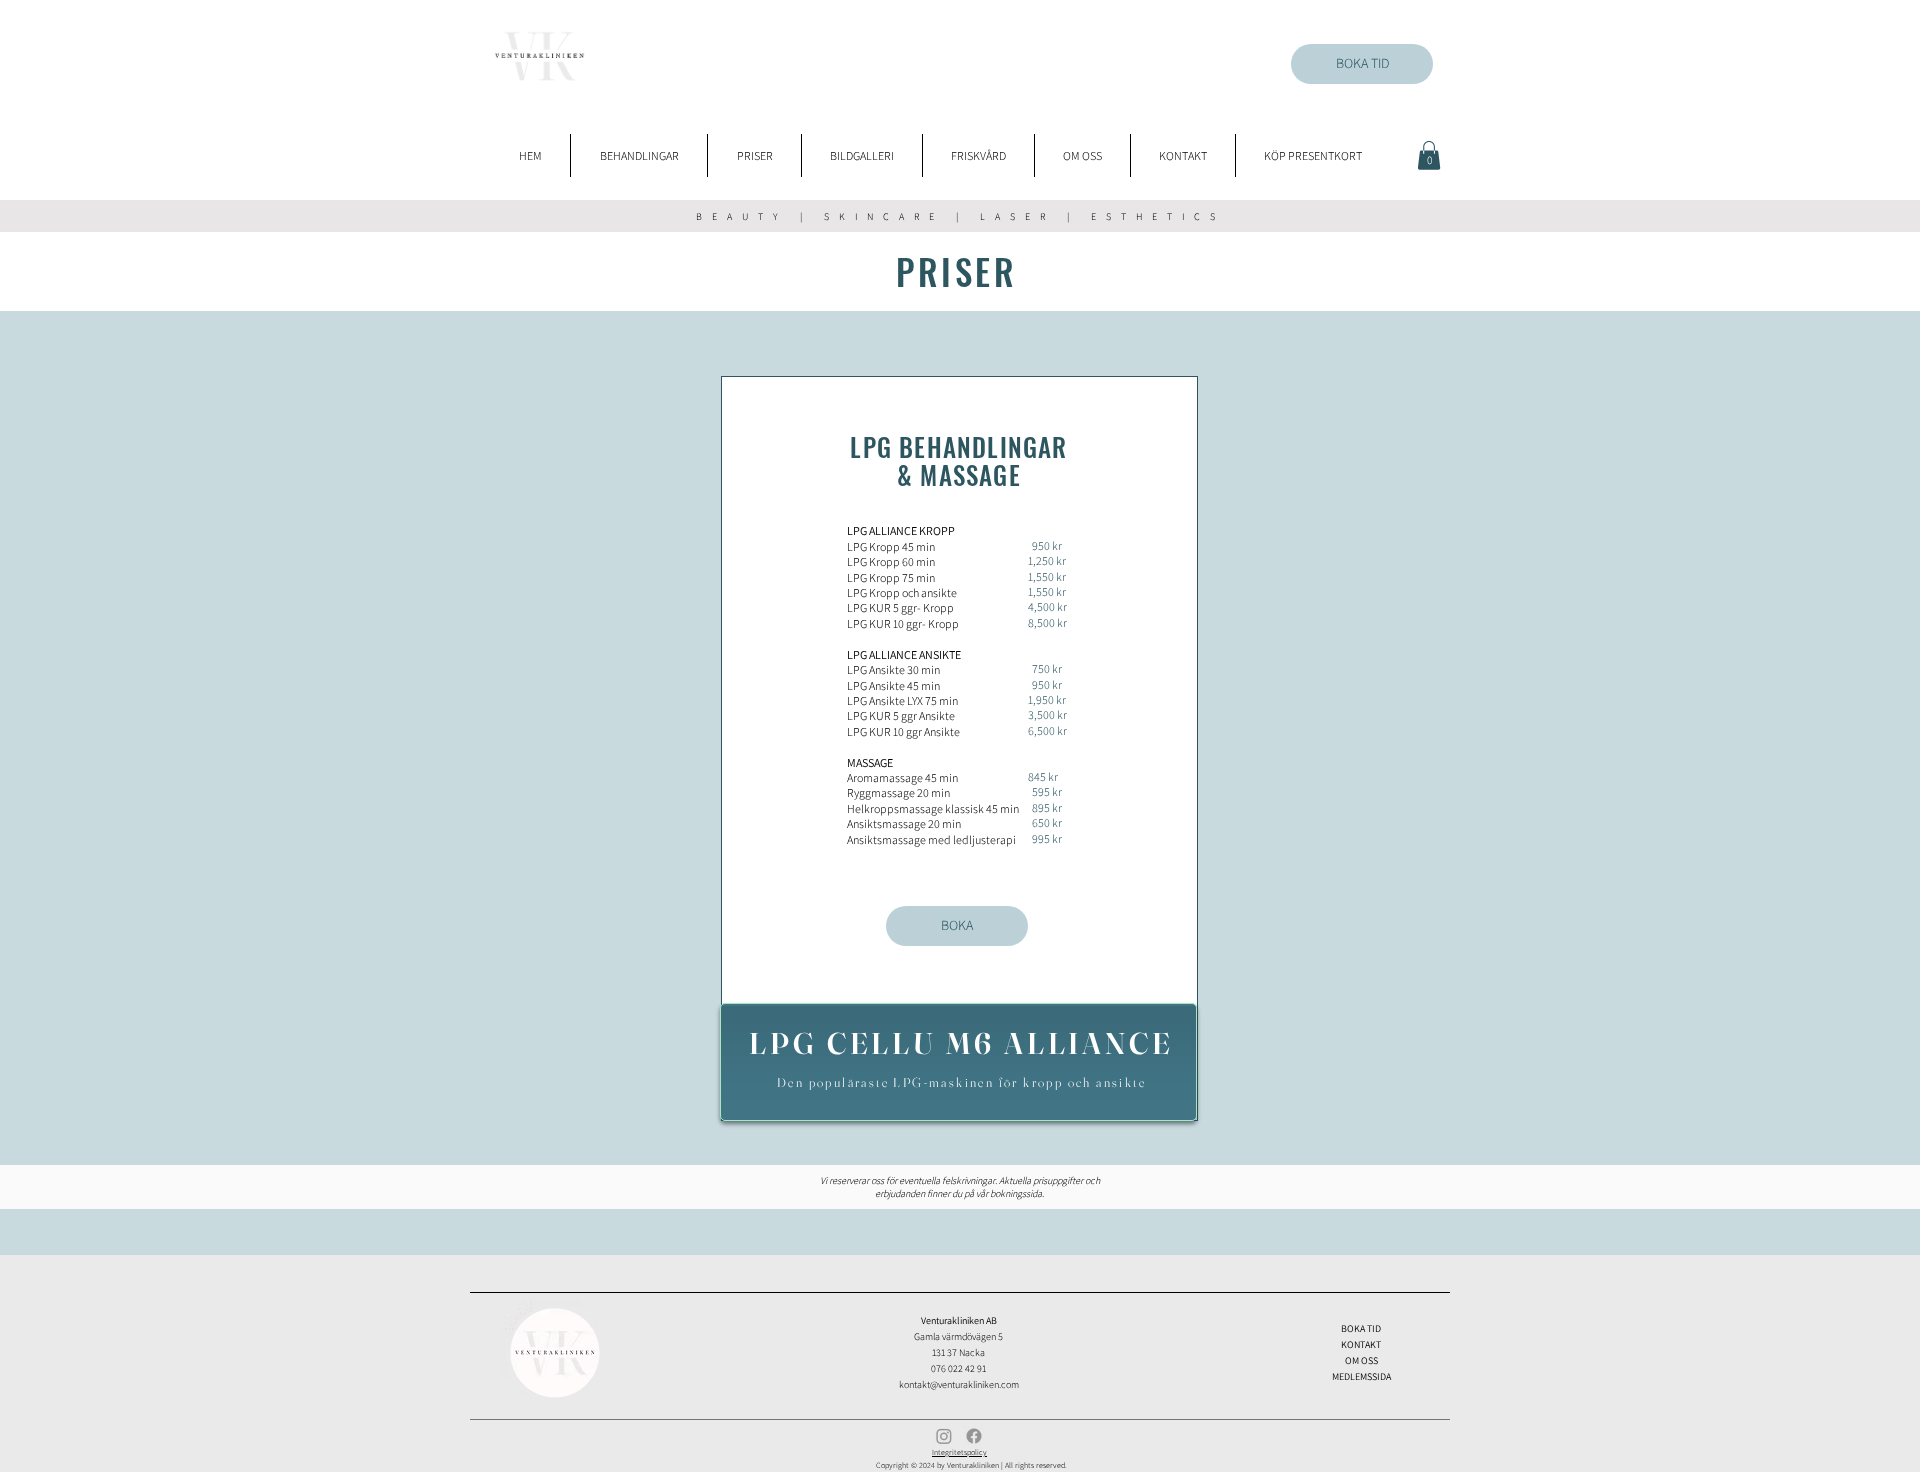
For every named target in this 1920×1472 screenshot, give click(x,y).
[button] (1429, 155)
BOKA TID (1361, 1328)
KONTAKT (1361, 1344)
